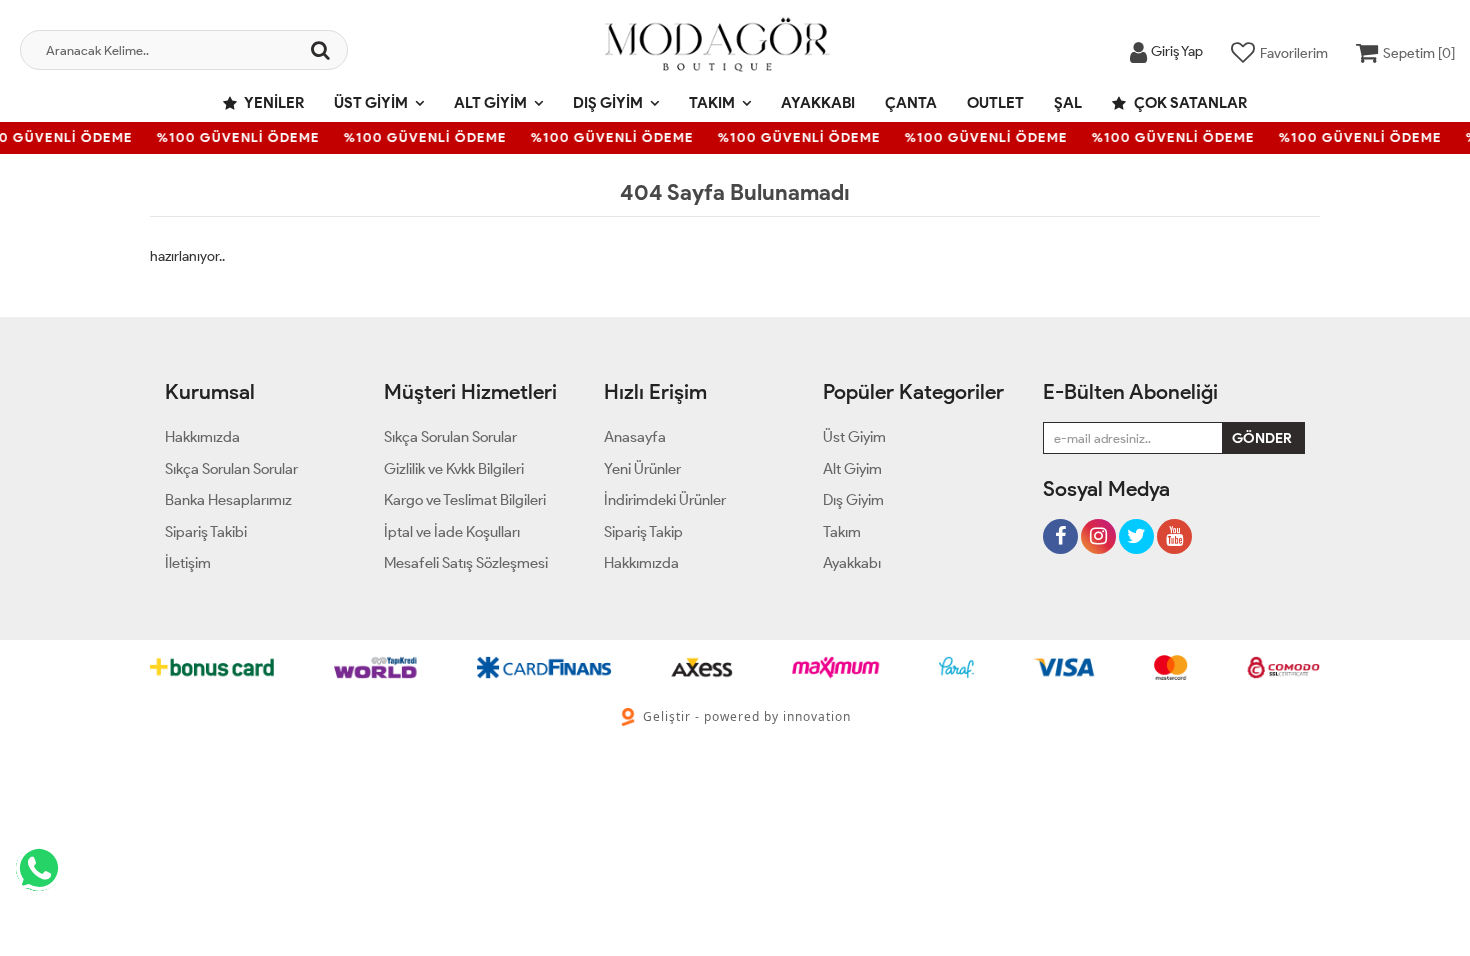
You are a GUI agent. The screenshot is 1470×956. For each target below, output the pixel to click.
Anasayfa (635, 437)
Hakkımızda (202, 437)
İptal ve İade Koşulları (452, 532)
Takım (712, 103)
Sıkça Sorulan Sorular (231, 469)
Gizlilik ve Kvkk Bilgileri (454, 469)
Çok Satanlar (1189, 103)
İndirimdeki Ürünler (665, 500)
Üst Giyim (371, 103)
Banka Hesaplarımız (228, 500)
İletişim (188, 563)
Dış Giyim (608, 103)
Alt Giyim (490, 103)
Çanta (911, 103)
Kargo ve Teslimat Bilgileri (465, 500)
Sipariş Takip (643, 532)
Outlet (995, 103)
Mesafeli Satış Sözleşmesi (466, 563)
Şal (1068, 103)
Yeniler (273, 103)
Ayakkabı (818, 103)
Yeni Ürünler (642, 469)
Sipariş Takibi (206, 532)
